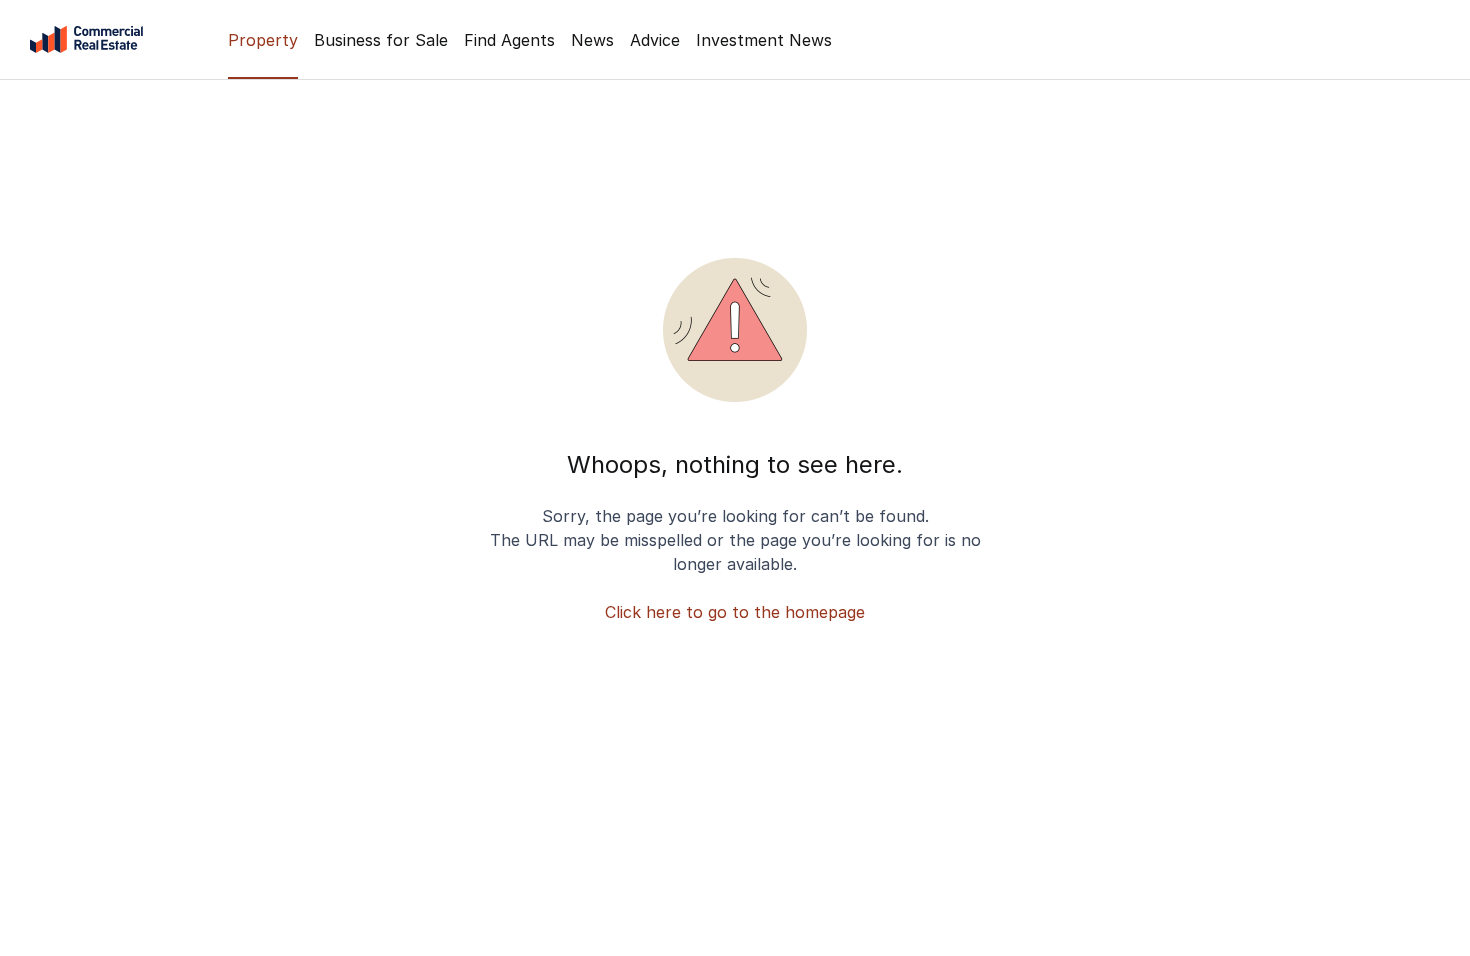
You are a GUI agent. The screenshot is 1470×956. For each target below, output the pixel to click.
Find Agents (509, 40)
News (592, 40)
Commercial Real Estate (86, 40)
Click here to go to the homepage (735, 612)
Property (263, 40)
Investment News (764, 40)
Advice (655, 40)
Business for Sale (381, 40)
